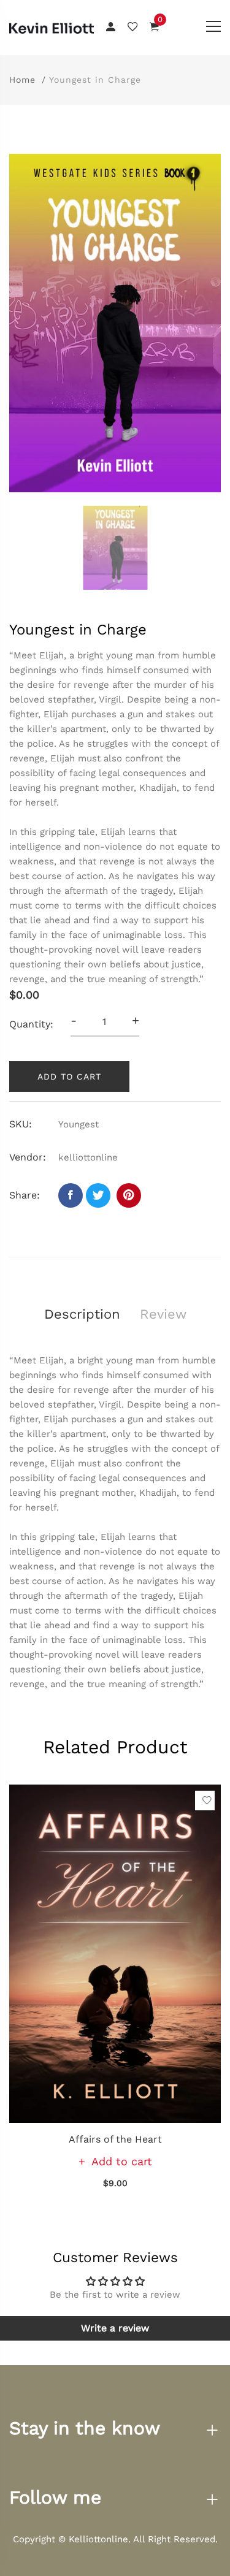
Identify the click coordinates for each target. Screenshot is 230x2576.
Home (22, 80)
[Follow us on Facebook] (71, 1195)
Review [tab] (163, 1314)
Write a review (115, 2328)
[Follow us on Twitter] (98, 1195)
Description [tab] (82, 1314)
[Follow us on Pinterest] (129, 1195)
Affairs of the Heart (115, 2139)
